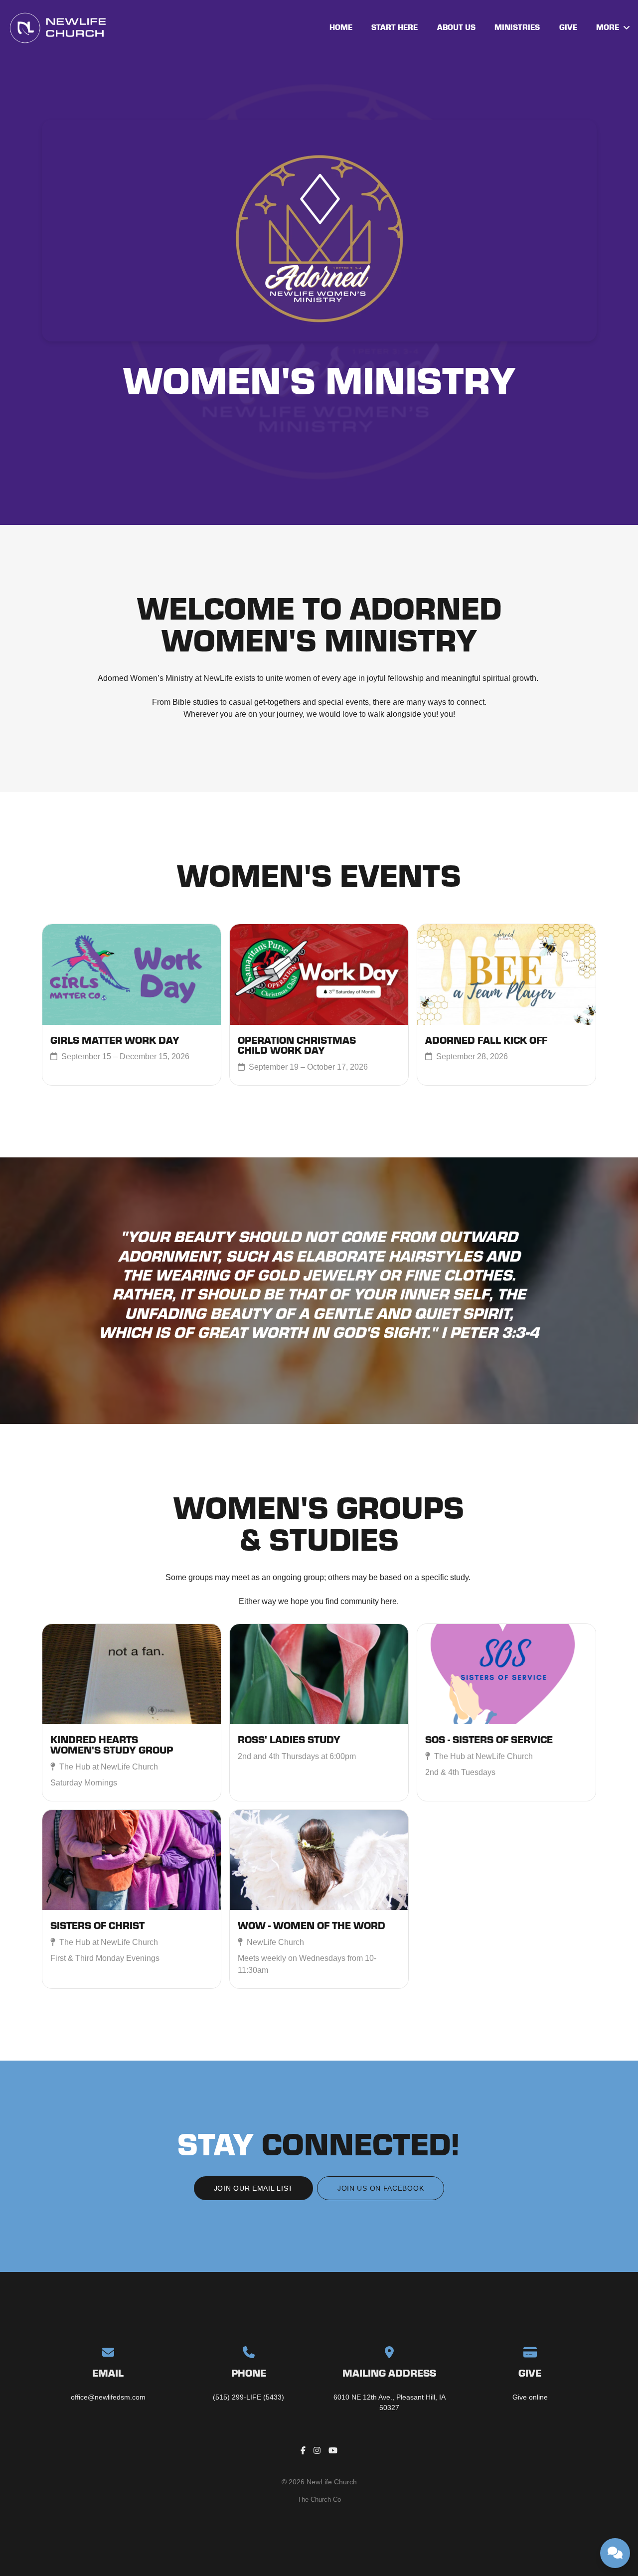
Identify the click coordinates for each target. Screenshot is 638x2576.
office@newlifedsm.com (108, 2397)
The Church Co (319, 2499)
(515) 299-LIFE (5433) (248, 2397)
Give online (530, 2397)
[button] (132, 1712)
